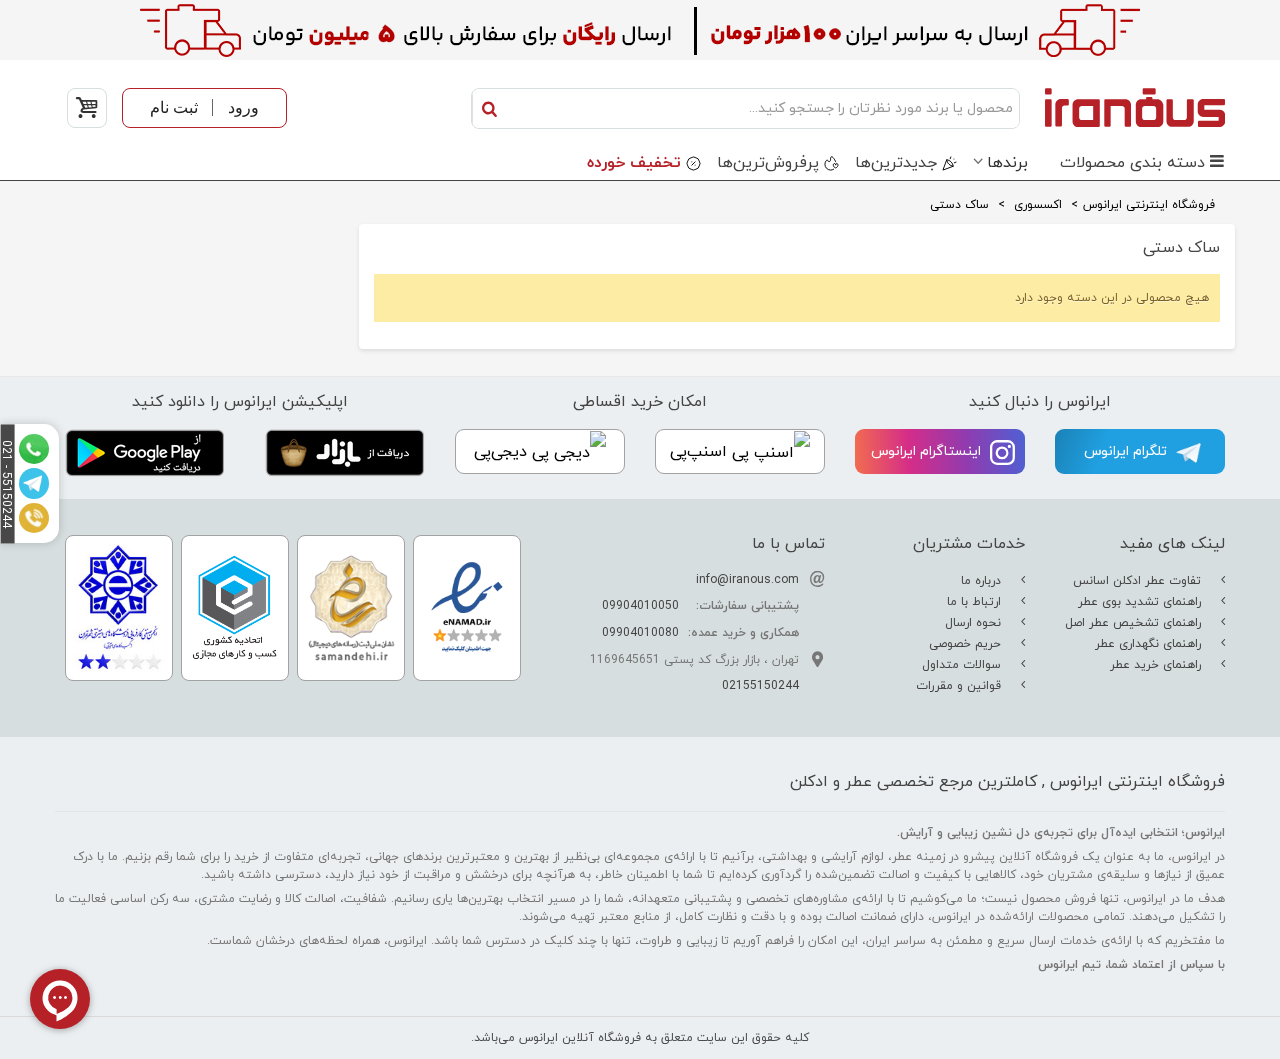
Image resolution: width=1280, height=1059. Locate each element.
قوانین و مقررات (960, 686)
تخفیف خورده (634, 163)
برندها (1007, 163)
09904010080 (640, 633)
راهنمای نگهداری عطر (1150, 644)
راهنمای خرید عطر (1157, 665)
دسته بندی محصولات (1132, 163)
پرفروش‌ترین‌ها (768, 163)
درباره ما (983, 581)
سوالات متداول (963, 665)
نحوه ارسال (975, 623)
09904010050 (640, 606)
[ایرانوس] (1127, 107)
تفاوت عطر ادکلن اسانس (1139, 581)
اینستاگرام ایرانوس (928, 451)
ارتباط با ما (976, 602)
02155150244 (760, 686)
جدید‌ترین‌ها (896, 163)
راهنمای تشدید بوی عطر (1141, 602)
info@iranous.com (747, 580)
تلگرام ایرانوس (1127, 451)
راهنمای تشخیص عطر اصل (1135, 623)
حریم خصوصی (967, 644)
